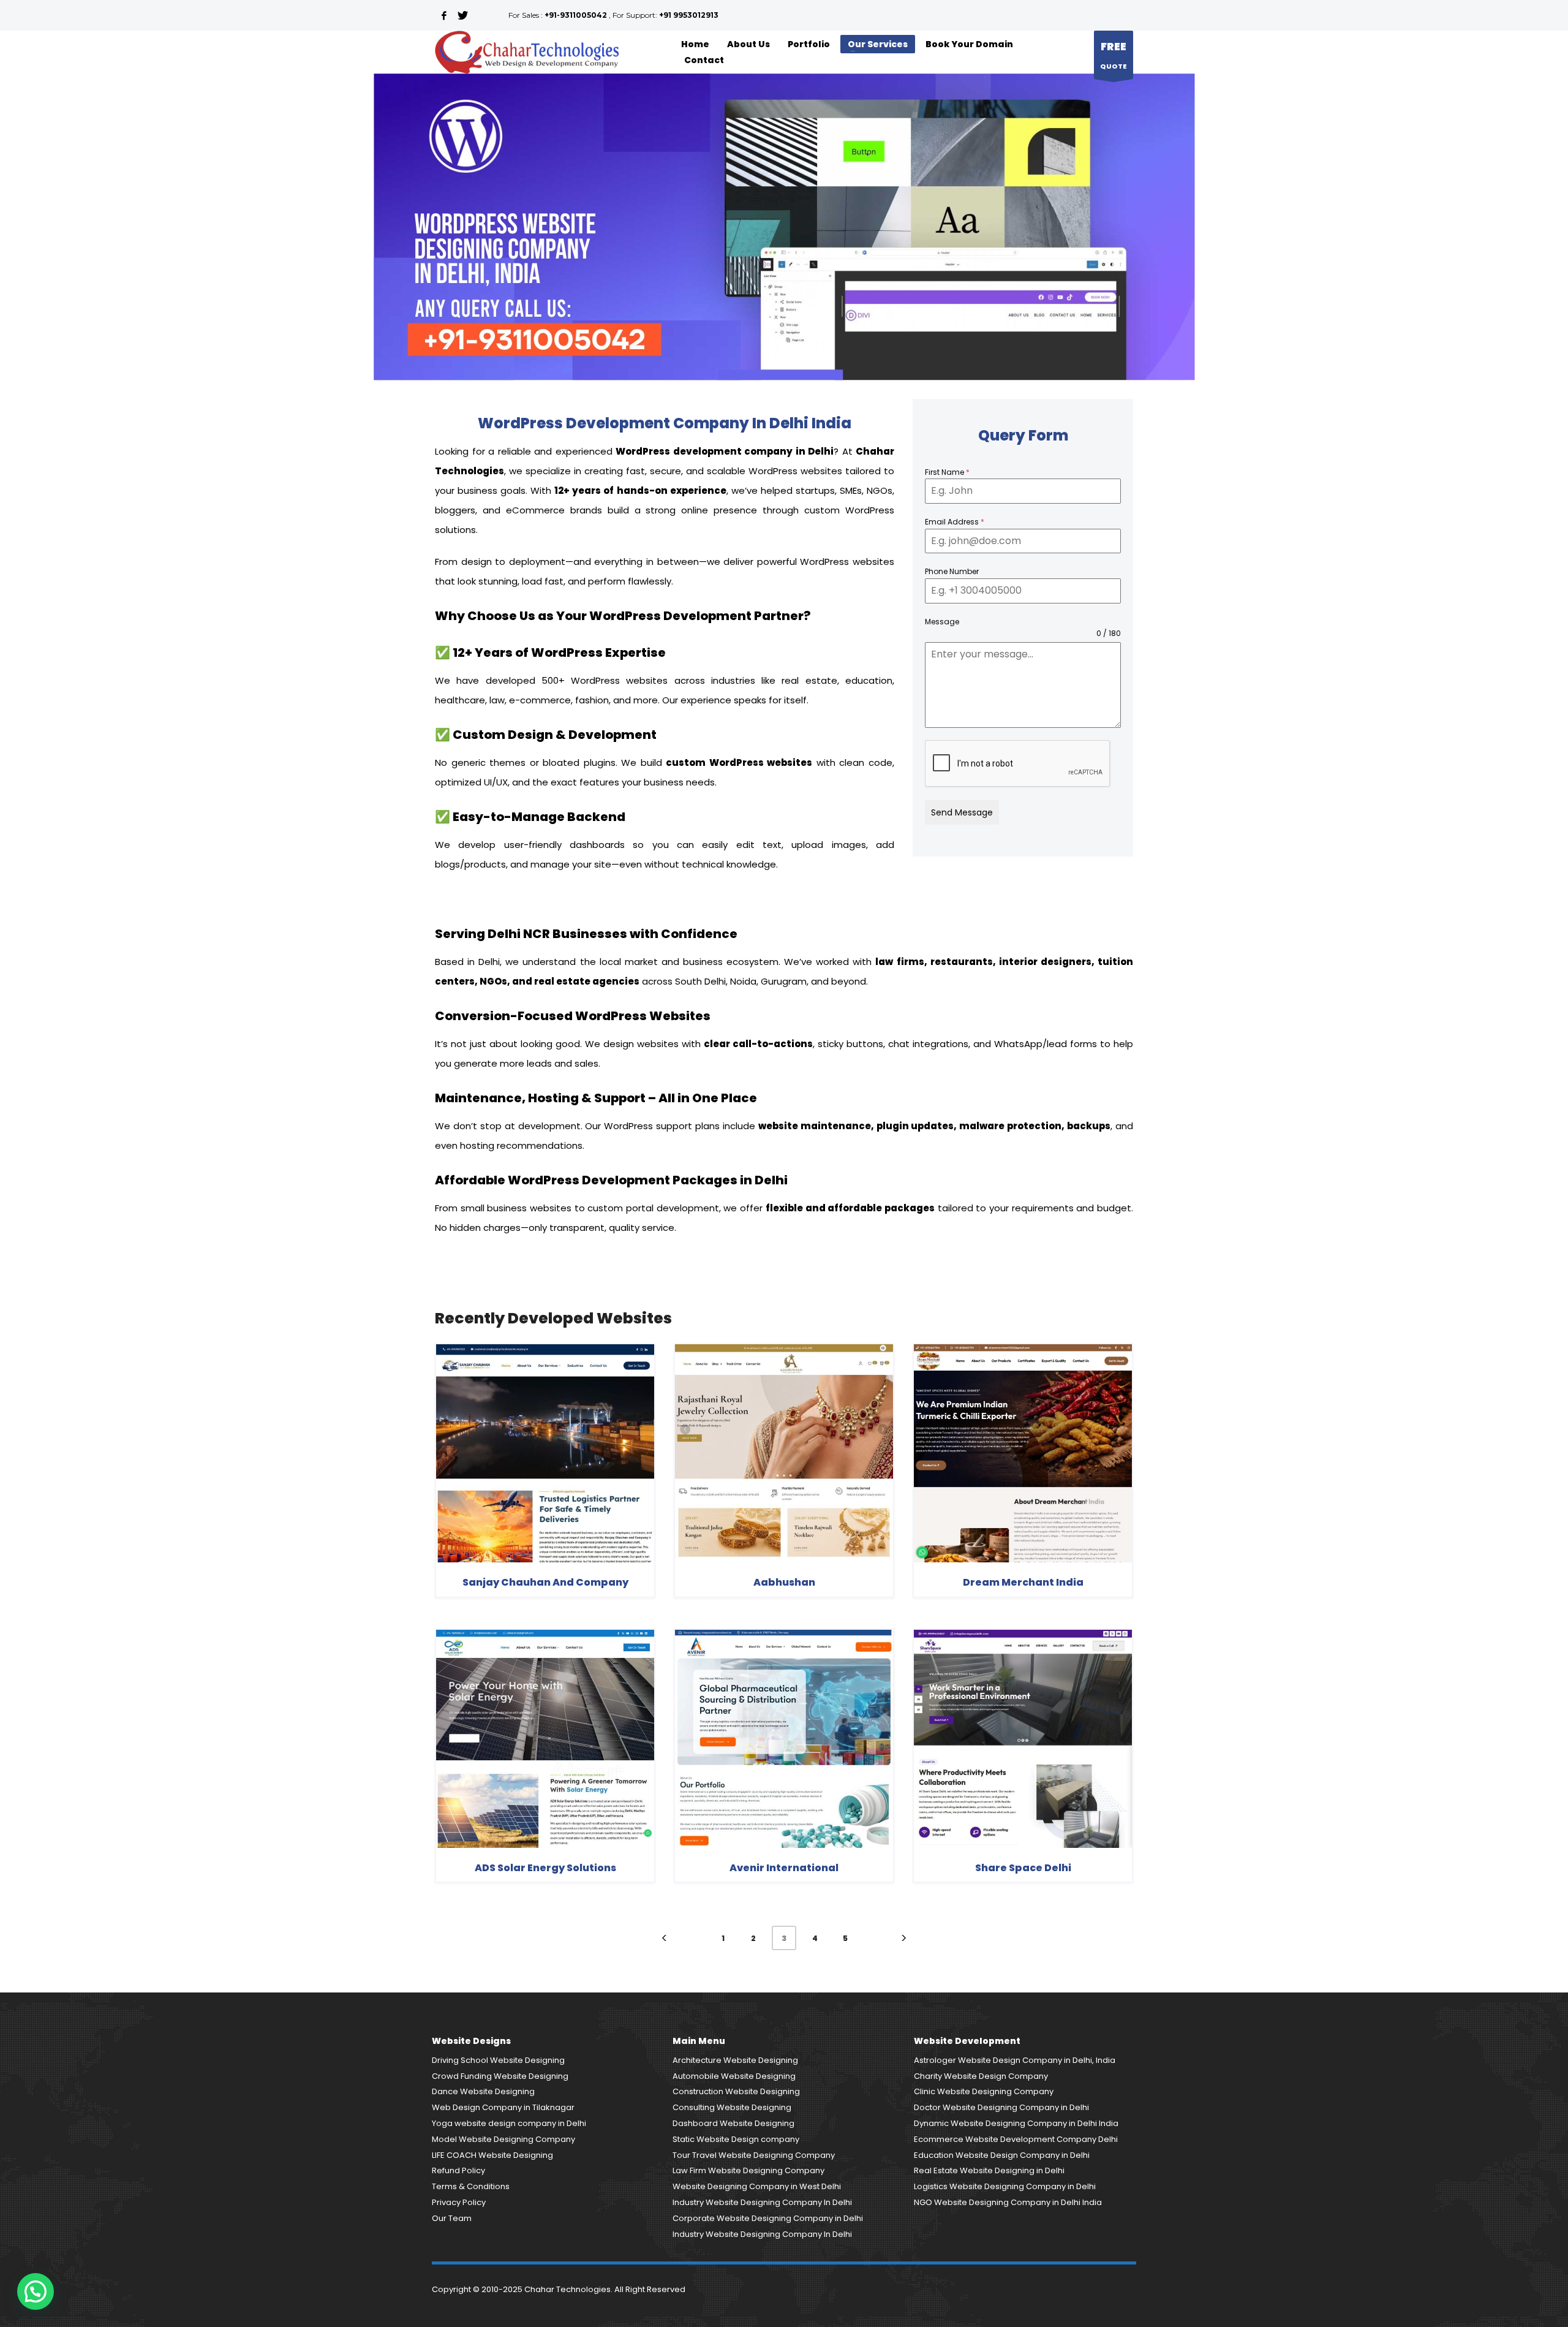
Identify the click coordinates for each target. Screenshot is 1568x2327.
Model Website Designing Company (503, 2139)
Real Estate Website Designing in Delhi (989, 2170)
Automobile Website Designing (734, 2076)
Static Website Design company (736, 2139)
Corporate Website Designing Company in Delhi (768, 2218)
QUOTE (1114, 55)
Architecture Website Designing (735, 2060)
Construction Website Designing (736, 2091)
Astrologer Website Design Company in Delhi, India (1015, 2060)
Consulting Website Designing (732, 2107)
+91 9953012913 (689, 15)
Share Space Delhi (1023, 1868)
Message (942, 622)
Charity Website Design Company (981, 2076)
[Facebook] (444, 15)
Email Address (955, 522)
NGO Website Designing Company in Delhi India (1008, 2202)
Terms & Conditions (471, 2186)
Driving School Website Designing (498, 2060)
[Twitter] (462, 15)
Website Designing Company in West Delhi (757, 2186)
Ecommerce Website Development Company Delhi (1016, 2139)
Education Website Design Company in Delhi (1002, 2155)
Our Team (452, 2218)
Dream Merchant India (1023, 1582)
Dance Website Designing (483, 2091)
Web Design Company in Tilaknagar (503, 2107)
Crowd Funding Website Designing (500, 2076)
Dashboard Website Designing (733, 2123)
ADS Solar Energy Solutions (545, 1868)
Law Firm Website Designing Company (748, 2170)
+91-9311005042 (576, 15)
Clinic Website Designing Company (984, 2091)
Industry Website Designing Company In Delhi (762, 2202)
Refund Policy (458, 2170)
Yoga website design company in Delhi (509, 2123)
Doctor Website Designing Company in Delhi (1001, 2107)
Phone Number (952, 571)
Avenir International (784, 1868)
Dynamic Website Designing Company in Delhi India (1016, 2123)
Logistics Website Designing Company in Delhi (1005, 2186)
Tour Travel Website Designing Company (754, 2155)
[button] (36, 2291)
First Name (947, 472)
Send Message (962, 812)
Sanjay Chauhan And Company (545, 1582)
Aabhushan (784, 1582)
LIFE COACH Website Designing (492, 2155)
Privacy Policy (459, 2202)
